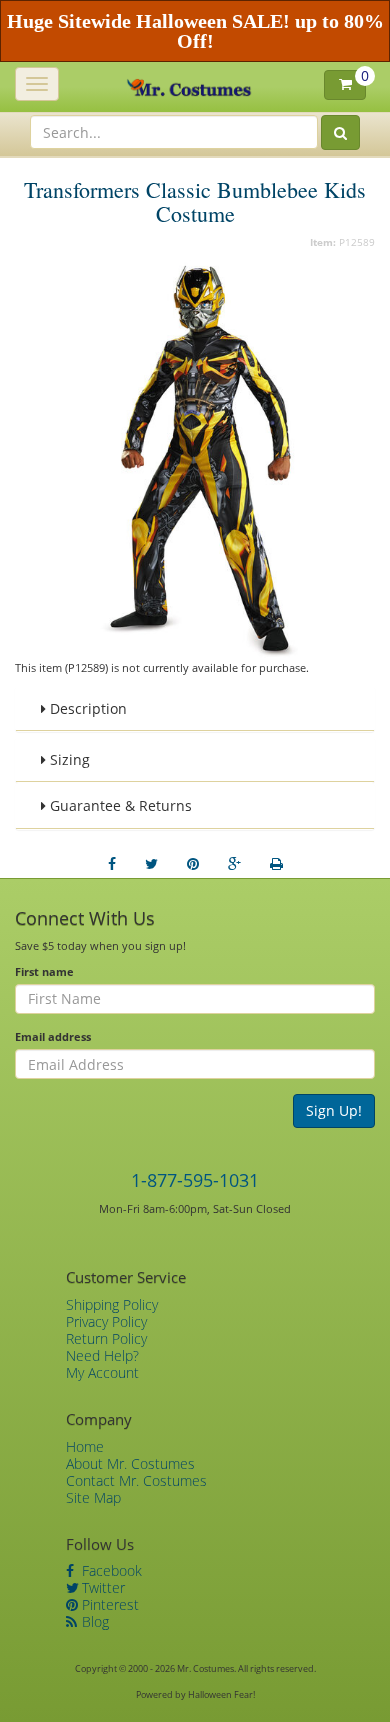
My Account (102, 1372)
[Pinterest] (193, 864)
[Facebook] (112, 864)
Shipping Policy (112, 1304)
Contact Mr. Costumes (136, 1480)
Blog (93, 1621)
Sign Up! (334, 1110)
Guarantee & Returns (119, 805)
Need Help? (102, 1355)
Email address (53, 1036)
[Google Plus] (234, 864)
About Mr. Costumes (130, 1463)
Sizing (68, 759)
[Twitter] (151, 864)
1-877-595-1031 (195, 1180)
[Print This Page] (276, 864)
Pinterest (108, 1604)
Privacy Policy (106, 1321)
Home (85, 1446)
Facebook (110, 1570)
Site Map (93, 1497)
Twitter (101, 1587)
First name (44, 971)
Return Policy (106, 1338)
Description (86, 708)
